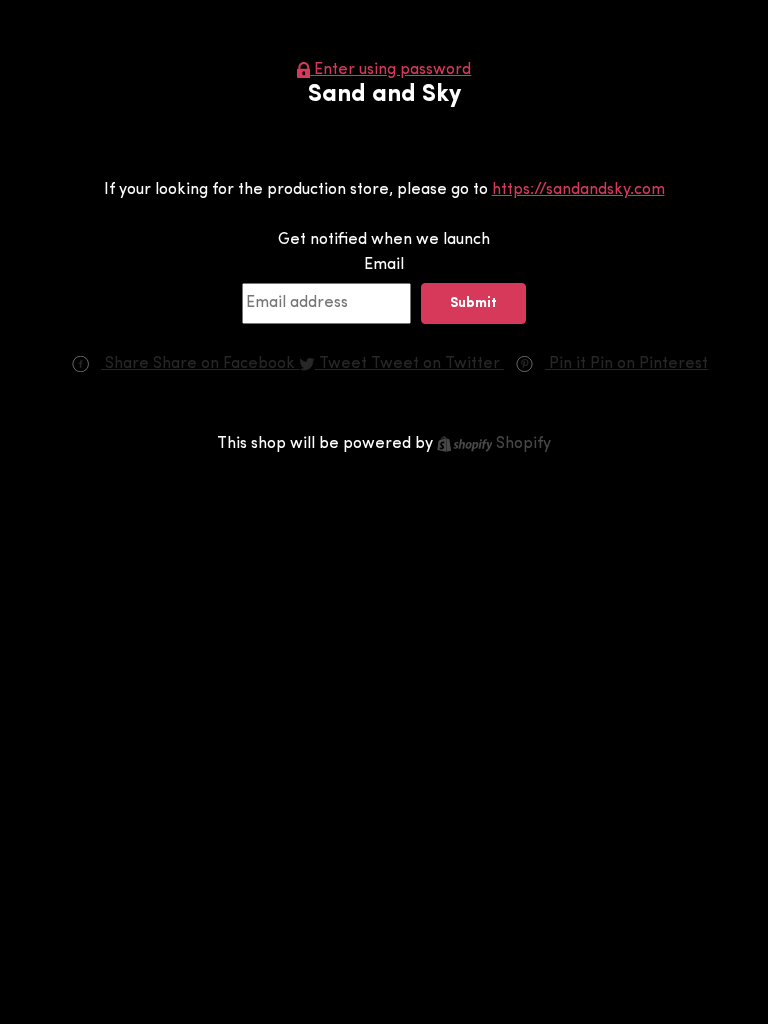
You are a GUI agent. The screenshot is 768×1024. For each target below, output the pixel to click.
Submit (473, 303)
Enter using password (392, 70)
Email (384, 265)
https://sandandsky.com (578, 190)
